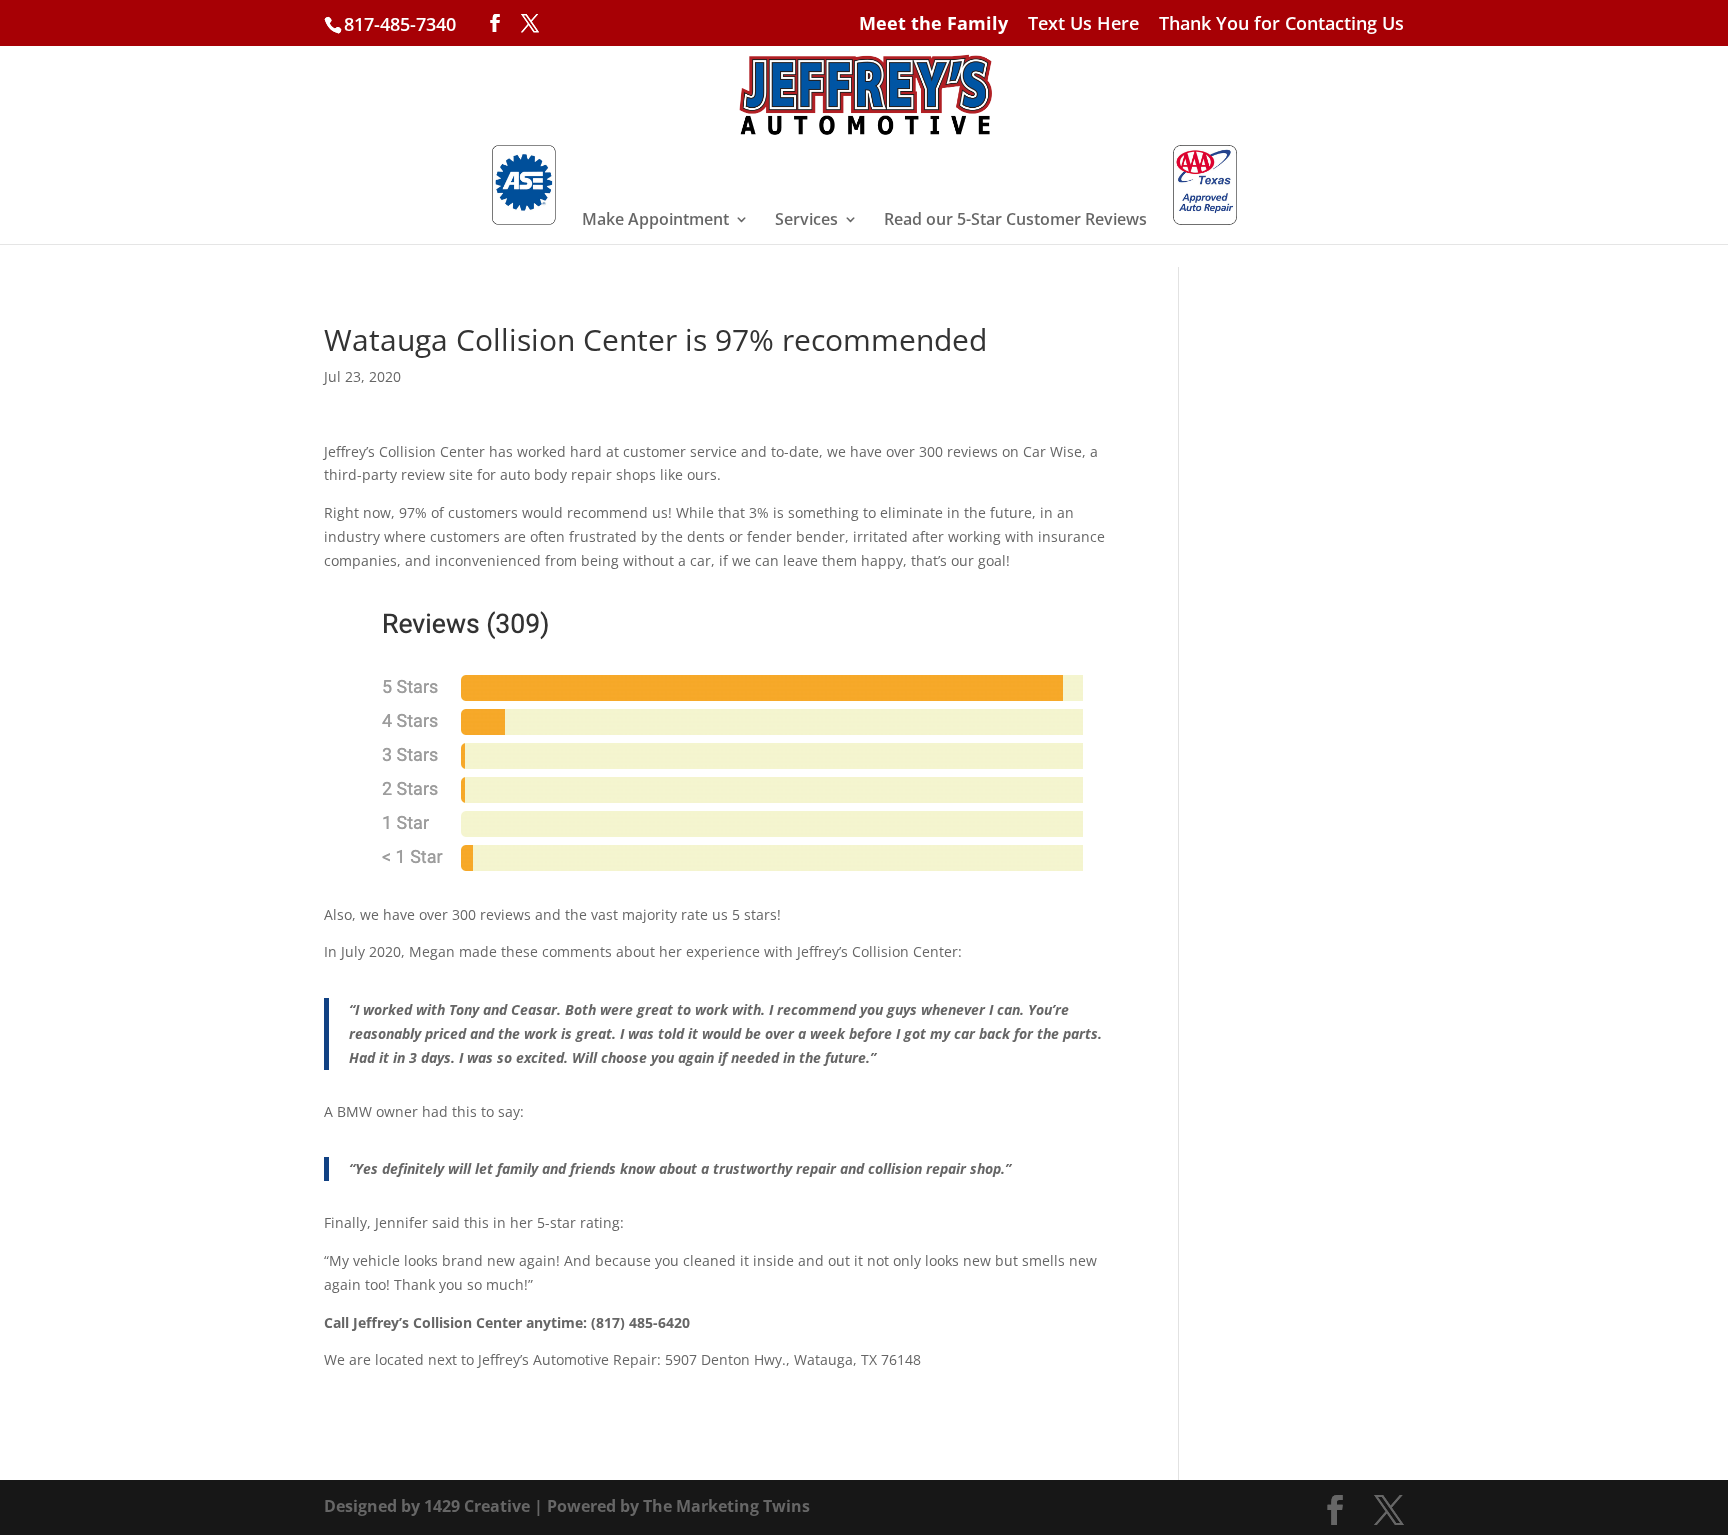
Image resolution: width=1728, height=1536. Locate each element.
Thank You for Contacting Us (1281, 24)
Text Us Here (1083, 24)
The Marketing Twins (726, 1506)
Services (806, 221)
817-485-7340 (400, 24)
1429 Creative (477, 1506)
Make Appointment (655, 221)
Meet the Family (933, 24)
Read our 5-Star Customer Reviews (1015, 221)
